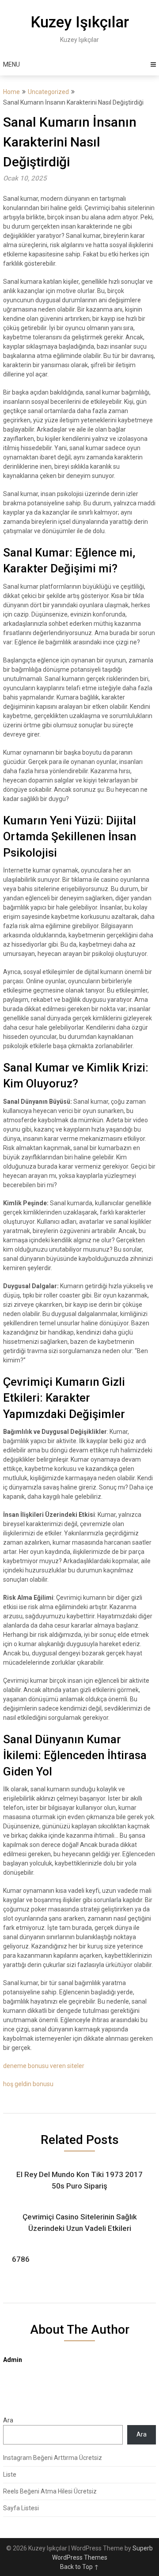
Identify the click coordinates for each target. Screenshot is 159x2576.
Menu (11, 64)
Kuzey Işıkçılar (80, 22)
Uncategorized (48, 92)
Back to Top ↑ (79, 2567)
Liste (10, 2474)
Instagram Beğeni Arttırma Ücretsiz (53, 2458)
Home (11, 92)
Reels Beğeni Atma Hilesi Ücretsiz (50, 2491)
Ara (8, 2420)
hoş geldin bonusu (28, 2084)
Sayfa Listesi (21, 2508)
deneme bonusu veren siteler (44, 2066)
